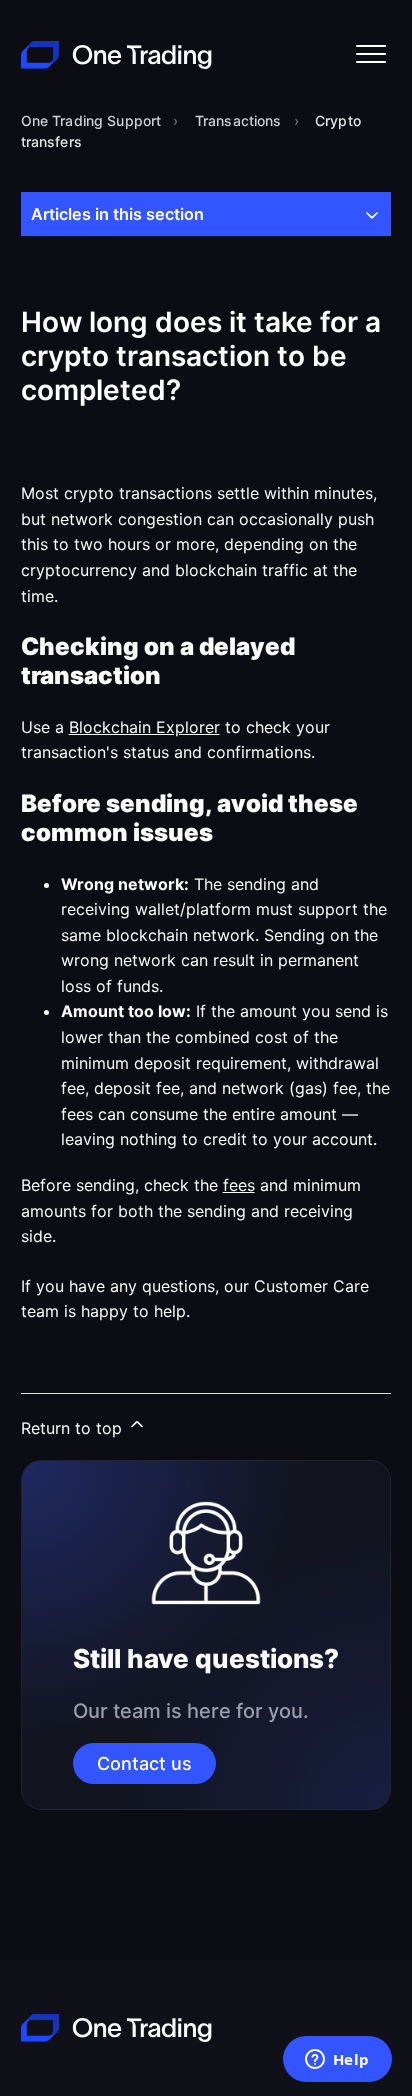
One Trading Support (91, 120)
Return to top (74, 1428)
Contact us (144, 1763)
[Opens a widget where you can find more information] (337, 2061)
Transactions (238, 120)
